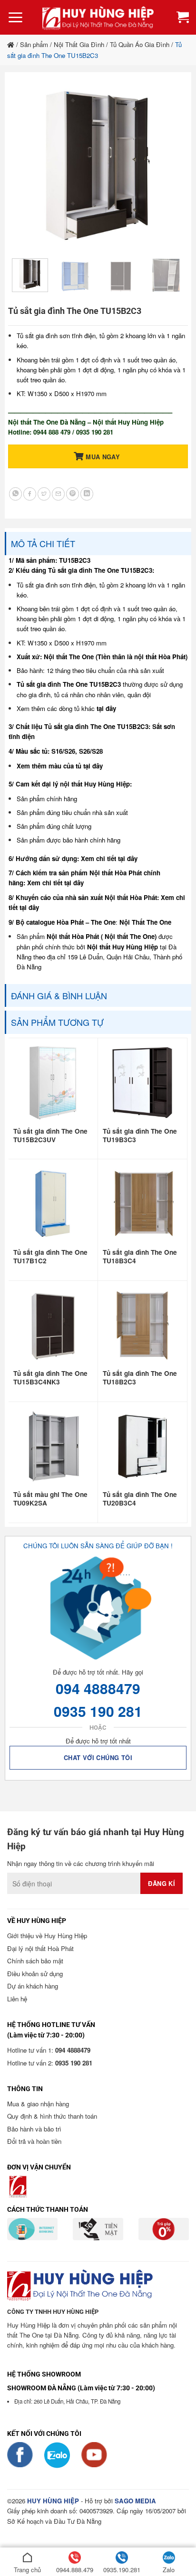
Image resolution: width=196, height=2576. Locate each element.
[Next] (168, 166)
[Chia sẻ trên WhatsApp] (15, 494)
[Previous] (28, 166)
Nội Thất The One (145, 922)
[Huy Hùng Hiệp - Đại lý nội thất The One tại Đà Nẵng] (98, 17)
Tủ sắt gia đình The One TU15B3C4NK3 (50, 1378)
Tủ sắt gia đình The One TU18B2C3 (140, 1378)
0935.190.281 (122, 2570)
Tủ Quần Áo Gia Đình (140, 44)
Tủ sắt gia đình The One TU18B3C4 (140, 1257)
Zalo (169, 2570)
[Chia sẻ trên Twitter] (44, 494)
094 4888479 (98, 1688)
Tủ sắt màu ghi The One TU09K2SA (50, 1499)
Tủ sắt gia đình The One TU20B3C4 (140, 1499)
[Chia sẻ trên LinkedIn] (87, 494)
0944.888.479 (75, 2570)
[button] (15, 18)
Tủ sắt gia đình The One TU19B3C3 (140, 1136)
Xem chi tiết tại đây (109, 858)
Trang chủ (27, 2570)
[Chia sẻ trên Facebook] (30, 494)
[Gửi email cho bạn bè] (58, 494)
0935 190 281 (98, 1711)
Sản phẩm (34, 44)
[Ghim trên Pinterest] (73, 494)
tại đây (106, 708)
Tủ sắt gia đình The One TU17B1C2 (50, 1257)
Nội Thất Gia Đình (79, 44)
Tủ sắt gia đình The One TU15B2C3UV (50, 1136)
